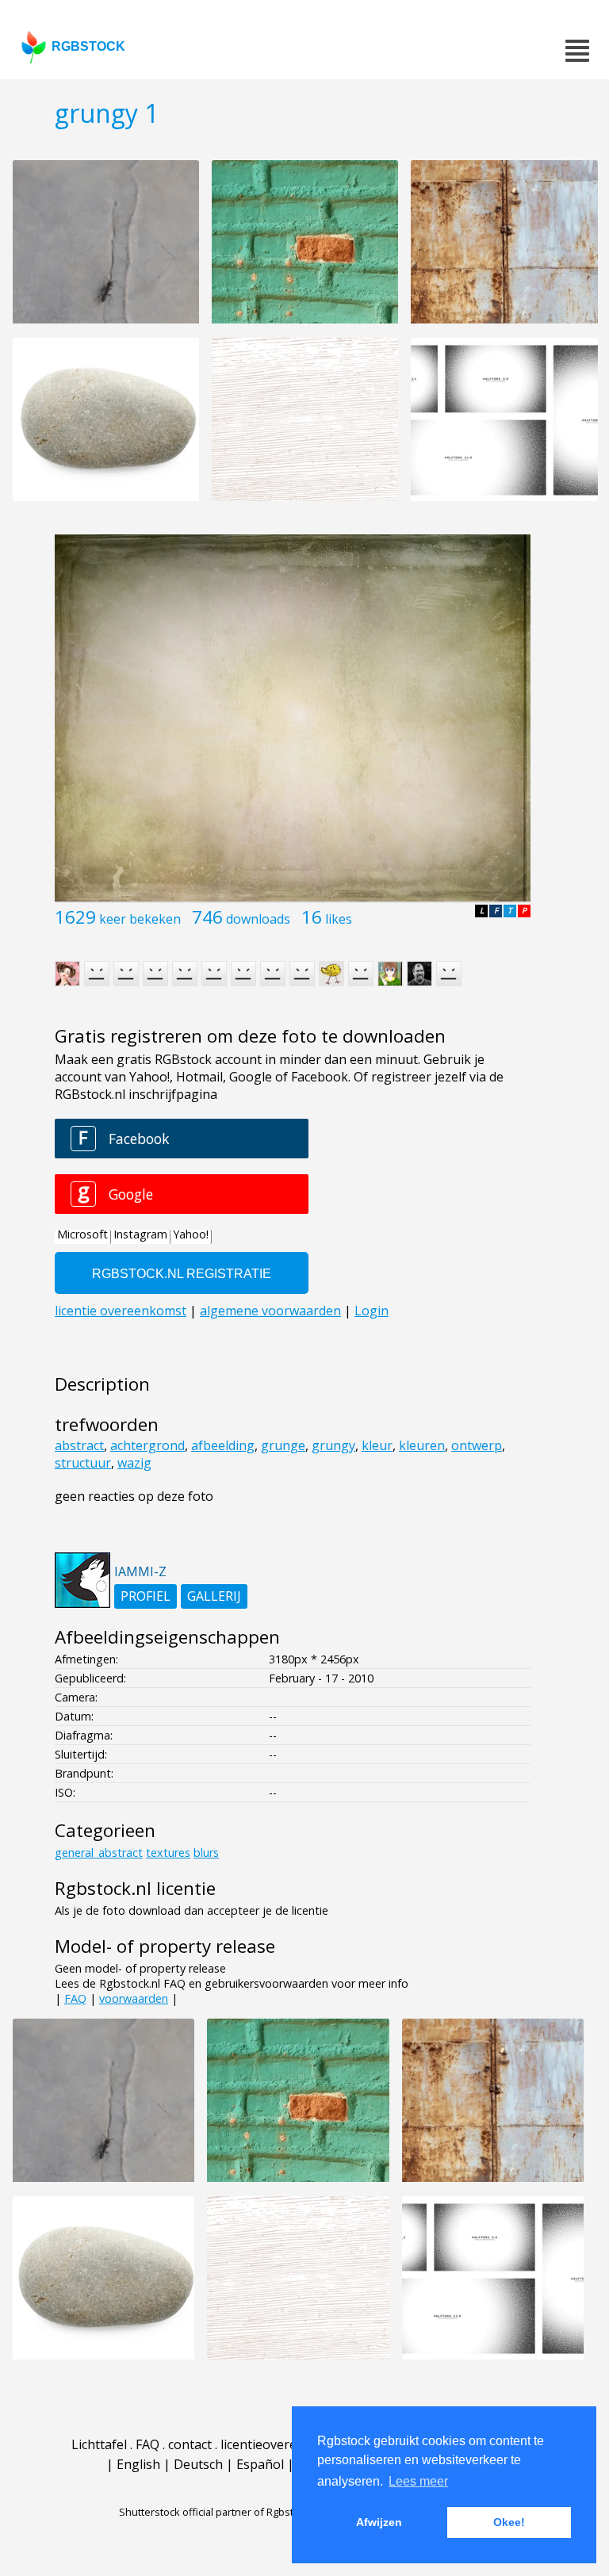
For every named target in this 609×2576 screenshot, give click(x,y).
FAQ (75, 1998)
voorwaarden (134, 1998)
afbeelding (223, 1445)
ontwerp (477, 1445)
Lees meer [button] (418, 2481)
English (138, 2464)
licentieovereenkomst (285, 2444)
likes (339, 919)
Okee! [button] (509, 2522)
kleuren (422, 1445)
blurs (206, 1853)
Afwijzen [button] (379, 2522)
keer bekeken (140, 919)
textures (168, 1853)
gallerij (214, 1596)
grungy (333, 1445)
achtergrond (147, 1445)
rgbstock (88, 46)
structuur (83, 1463)
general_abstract (99, 1853)
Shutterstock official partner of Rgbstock (214, 2512)
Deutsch (198, 2464)
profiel (146, 1596)
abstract (79, 1445)
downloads (258, 919)
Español (260, 2464)
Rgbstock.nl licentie (135, 1888)
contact (190, 2444)
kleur (377, 1445)
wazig (134, 1463)
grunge (283, 1445)
